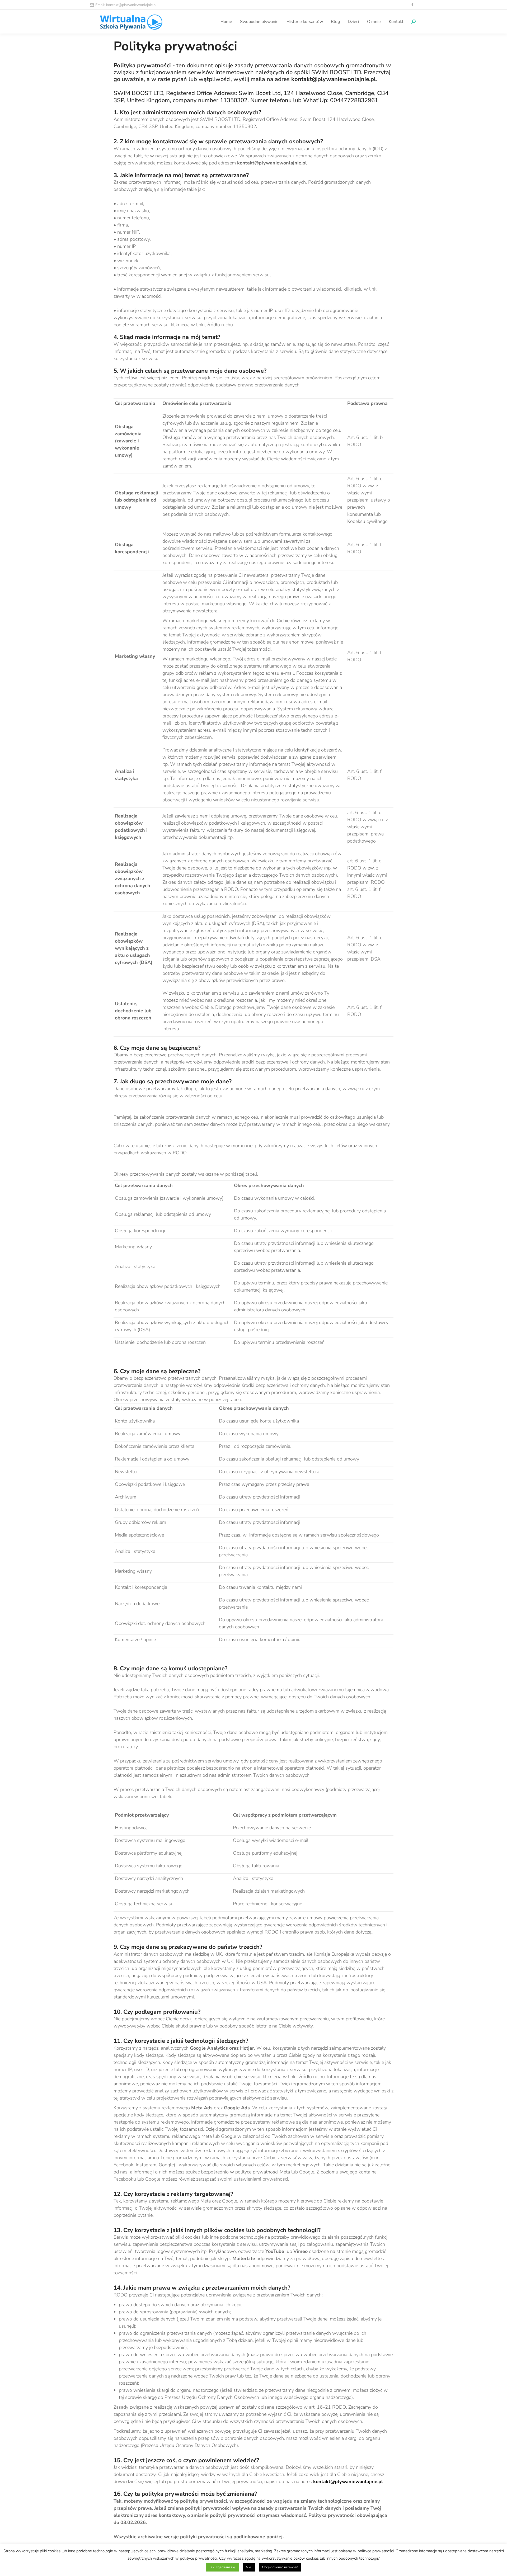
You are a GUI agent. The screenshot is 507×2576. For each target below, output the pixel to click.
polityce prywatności (199, 2558)
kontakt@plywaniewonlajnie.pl (348, 2482)
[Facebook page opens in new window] (412, 5)
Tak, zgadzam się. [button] (222, 2567)
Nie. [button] (249, 2567)
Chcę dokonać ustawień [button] (280, 2567)
